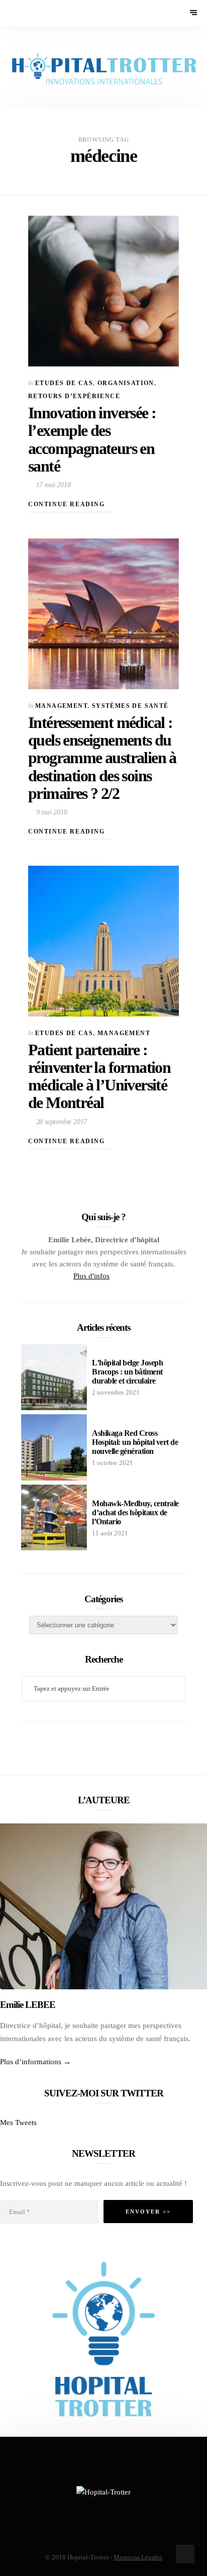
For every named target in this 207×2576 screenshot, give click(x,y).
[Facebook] (78, 2509)
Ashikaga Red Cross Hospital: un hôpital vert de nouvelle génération (135, 1442)
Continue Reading (68, 504)
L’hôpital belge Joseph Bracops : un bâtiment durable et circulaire (127, 1372)
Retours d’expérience (74, 396)
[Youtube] (124, 1276)
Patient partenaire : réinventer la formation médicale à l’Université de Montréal (99, 1076)
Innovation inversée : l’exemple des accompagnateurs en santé (92, 439)
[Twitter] (116, 1276)
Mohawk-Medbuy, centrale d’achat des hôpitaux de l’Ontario (135, 1512)
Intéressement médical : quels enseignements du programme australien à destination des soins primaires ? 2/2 (102, 758)
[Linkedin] (131, 1276)
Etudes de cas (64, 383)
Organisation (126, 383)
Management (61, 706)
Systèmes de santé (130, 706)
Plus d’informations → (35, 2062)
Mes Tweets (18, 2123)
